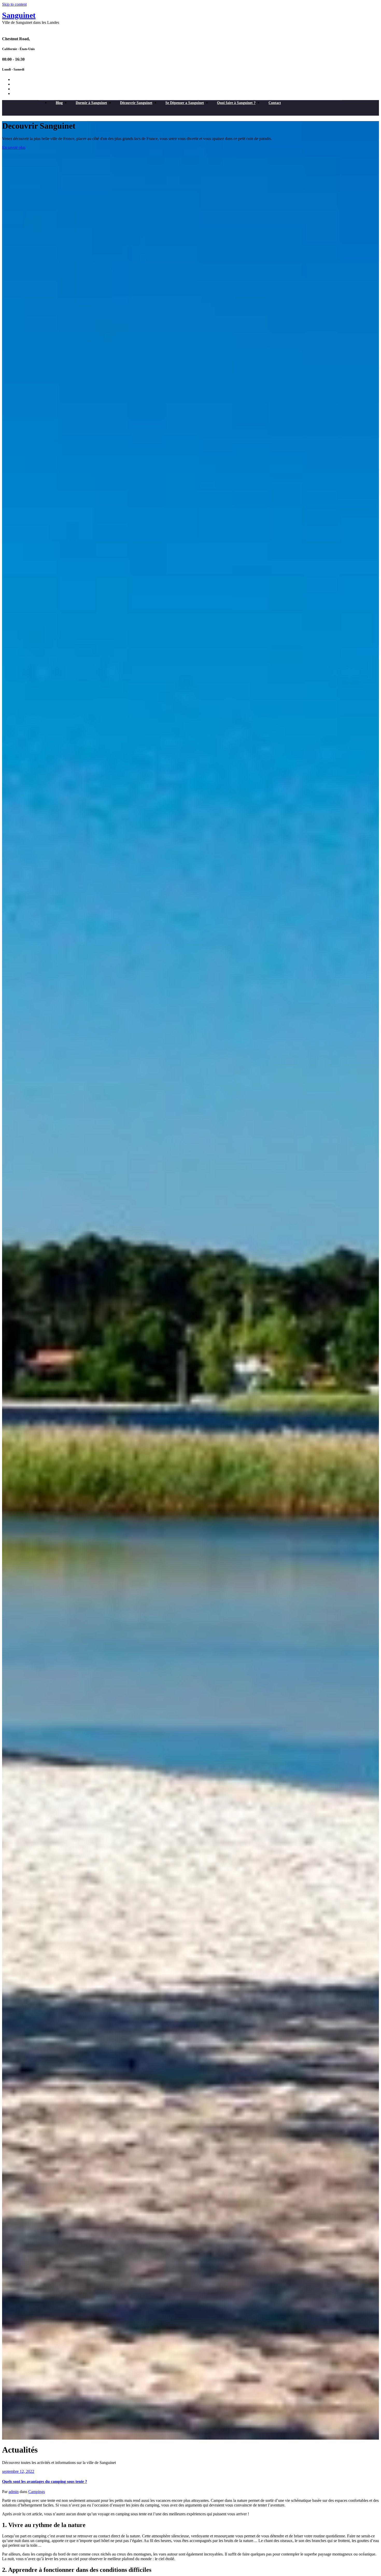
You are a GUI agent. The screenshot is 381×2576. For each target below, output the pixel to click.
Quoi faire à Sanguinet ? (236, 103)
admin (14, 2492)
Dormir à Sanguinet (91, 103)
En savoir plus (14, 147)
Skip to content (14, 4)
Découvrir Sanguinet (136, 103)
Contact (275, 103)
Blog (59, 103)
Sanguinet (19, 15)
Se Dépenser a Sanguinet (185, 103)
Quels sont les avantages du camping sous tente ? (45, 2481)
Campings (37, 2492)
